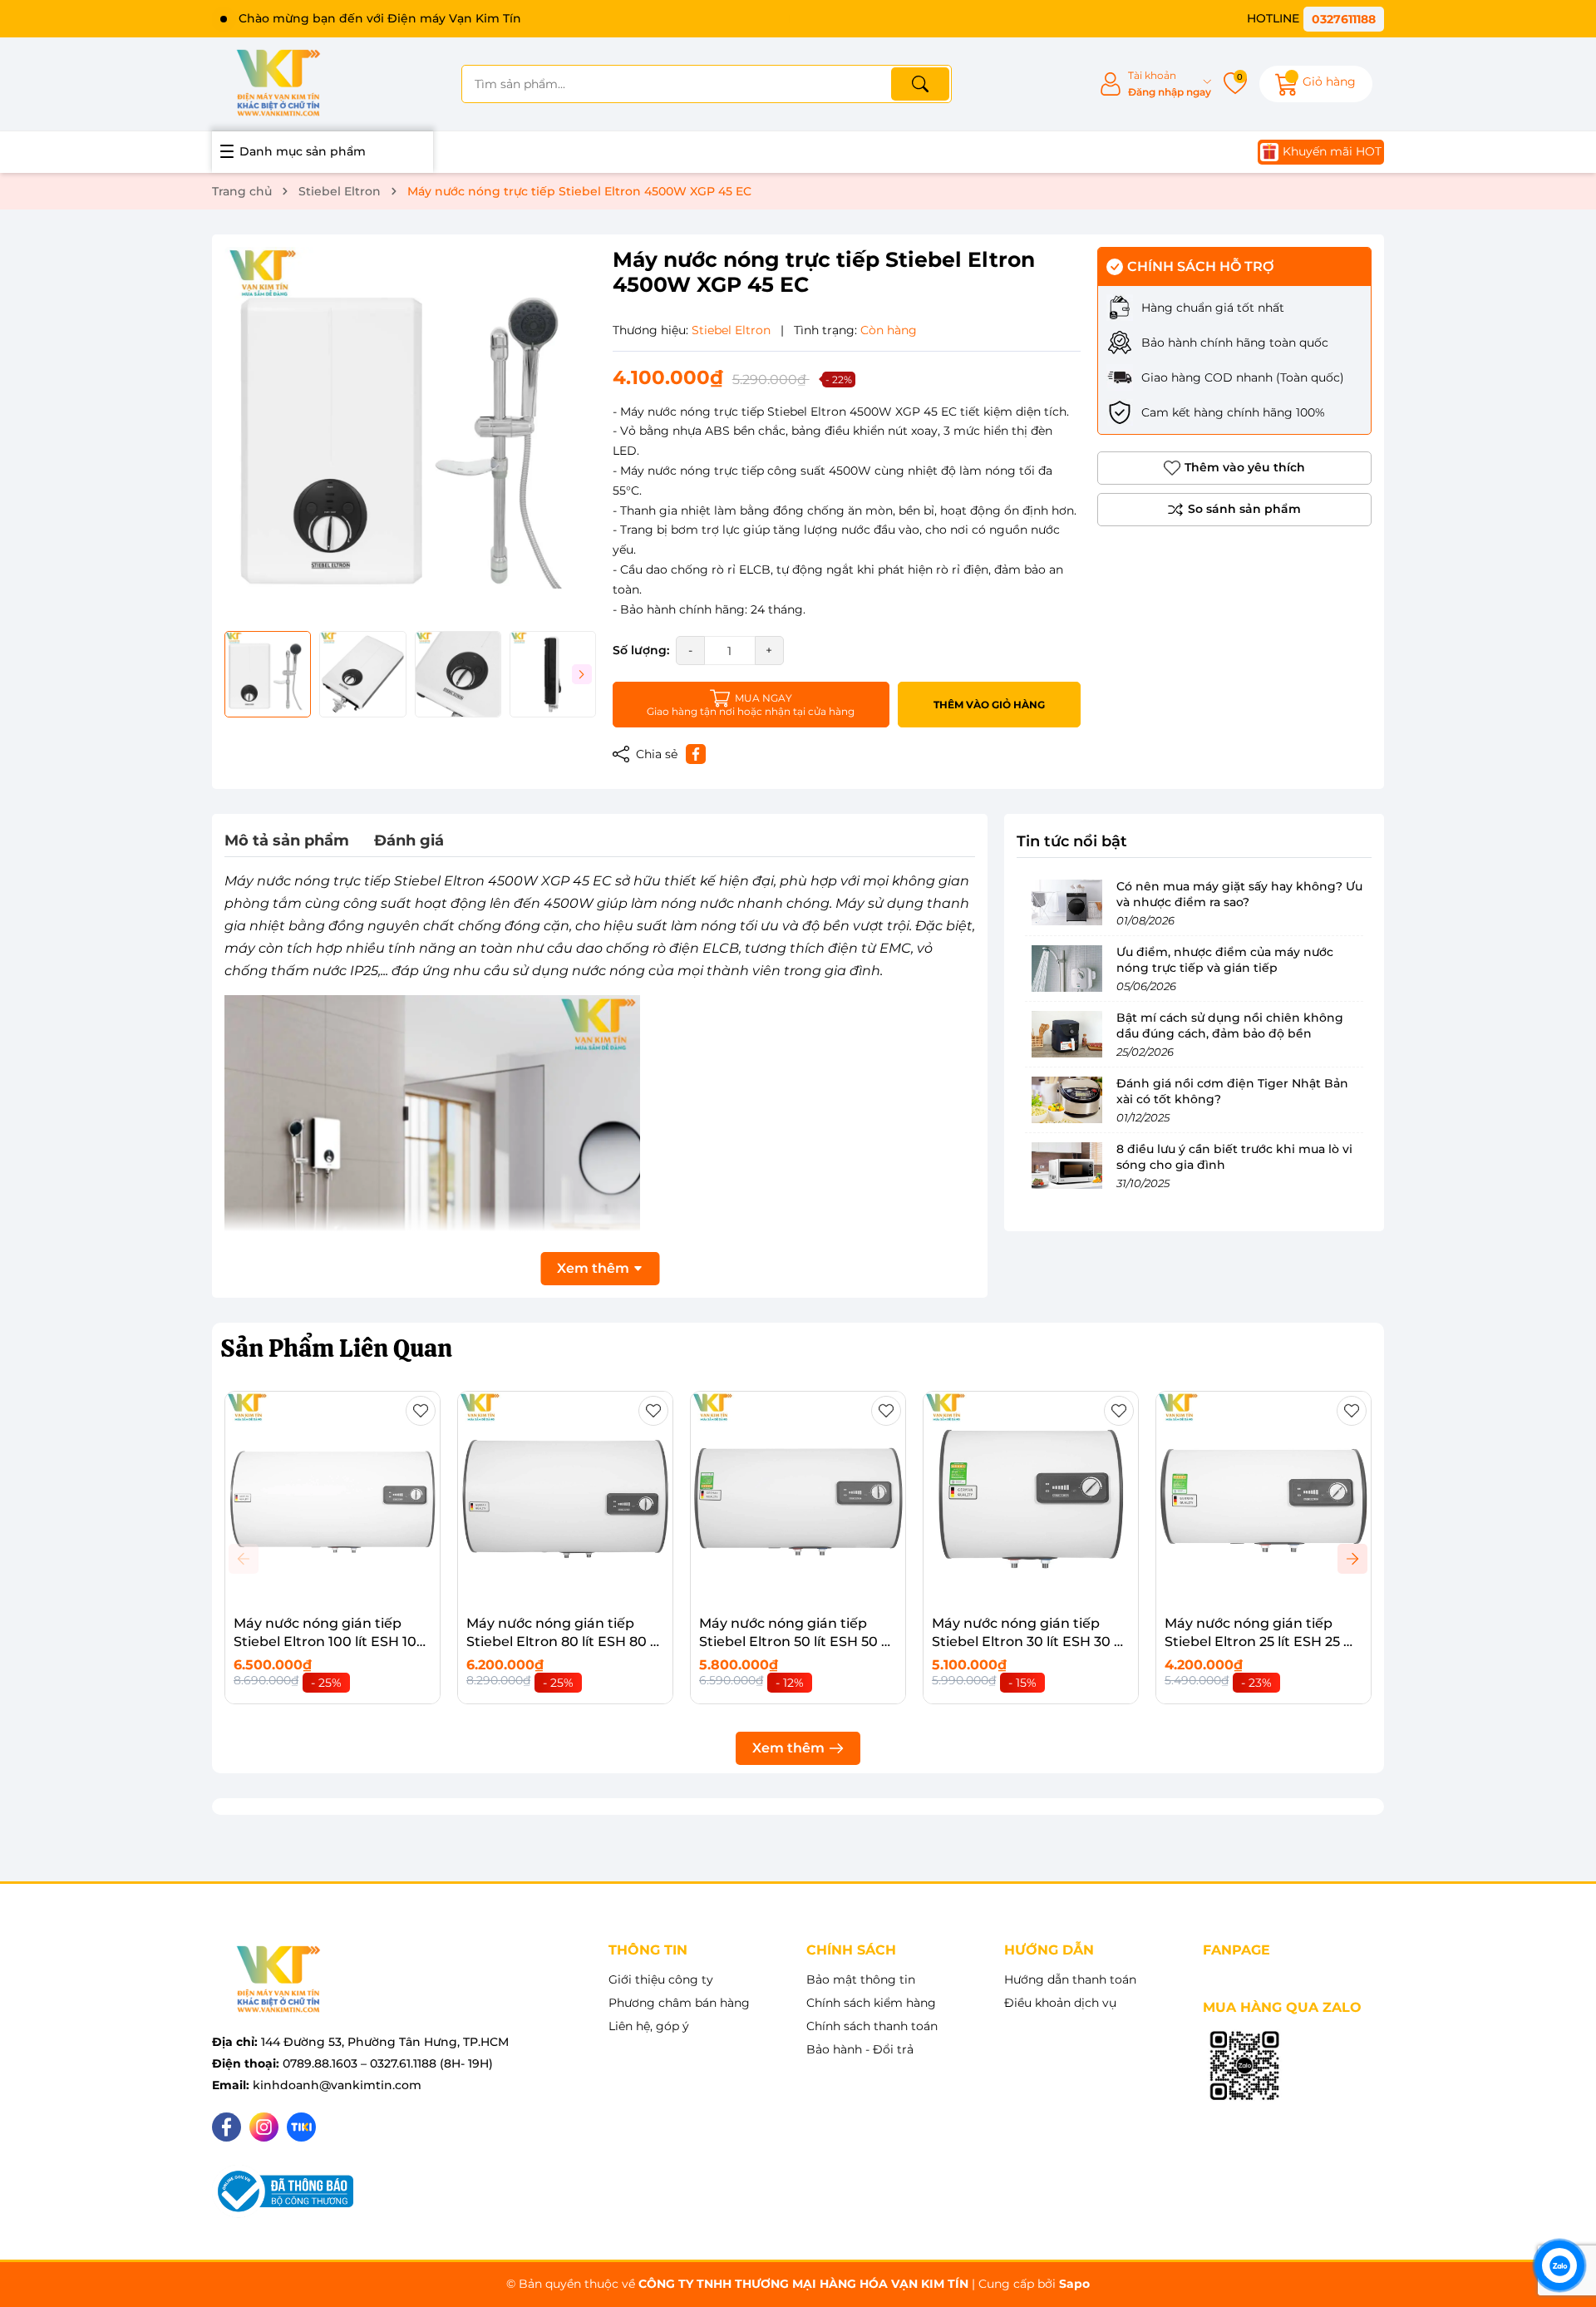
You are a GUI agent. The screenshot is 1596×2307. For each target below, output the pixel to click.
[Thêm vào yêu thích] (421, 1411)
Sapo (1074, 2284)
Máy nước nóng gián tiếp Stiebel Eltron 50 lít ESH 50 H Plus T (796, 1642)
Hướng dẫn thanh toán (1070, 1979)
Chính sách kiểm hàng (871, 2003)
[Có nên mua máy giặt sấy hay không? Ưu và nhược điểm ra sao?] (1066, 903)
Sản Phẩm (336, 1348)
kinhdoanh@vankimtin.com (337, 2085)
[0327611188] (1315, 19)
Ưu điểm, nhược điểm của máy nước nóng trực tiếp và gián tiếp (1225, 961)
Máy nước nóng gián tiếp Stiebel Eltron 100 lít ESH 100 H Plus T (330, 1642)
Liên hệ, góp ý (649, 2026)
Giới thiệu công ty (661, 1979)
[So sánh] (1234, 510)
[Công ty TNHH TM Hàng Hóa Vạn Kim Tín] (278, 84)
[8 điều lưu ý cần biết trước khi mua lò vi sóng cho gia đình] (1066, 1166)
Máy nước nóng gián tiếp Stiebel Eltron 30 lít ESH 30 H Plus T (1028, 1642)
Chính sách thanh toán (872, 2026)
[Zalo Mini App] (1244, 2067)
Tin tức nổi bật (1072, 841)
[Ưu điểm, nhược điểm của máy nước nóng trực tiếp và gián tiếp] (1066, 969)
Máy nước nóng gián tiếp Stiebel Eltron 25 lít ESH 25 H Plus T (1259, 1642)
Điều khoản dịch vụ (1060, 2003)
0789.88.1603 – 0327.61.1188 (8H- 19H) (388, 2063)
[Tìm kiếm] (920, 84)
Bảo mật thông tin (861, 1979)
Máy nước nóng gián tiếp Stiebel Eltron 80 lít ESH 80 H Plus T (564, 1642)
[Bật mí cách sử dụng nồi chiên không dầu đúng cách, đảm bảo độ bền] (1066, 1034)
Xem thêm (788, 1748)
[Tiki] (301, 2127)
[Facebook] (227, 2127)
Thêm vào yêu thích (1245, 467)
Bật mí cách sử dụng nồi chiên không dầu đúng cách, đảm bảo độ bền (1230, 1027)
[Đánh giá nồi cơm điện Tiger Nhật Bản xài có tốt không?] (1066, 1100)
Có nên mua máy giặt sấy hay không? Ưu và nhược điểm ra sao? (1239, 895)
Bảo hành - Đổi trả (860, 2049)
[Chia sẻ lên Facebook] (696, 754)
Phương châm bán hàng (679, 2003)
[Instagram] (264, 2127)
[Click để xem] (410, 433)
